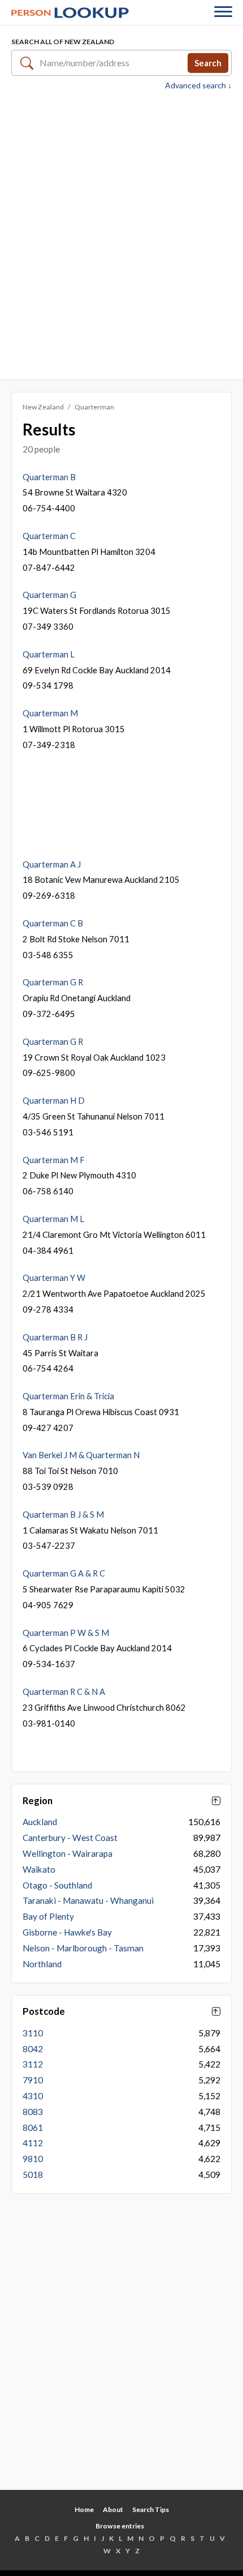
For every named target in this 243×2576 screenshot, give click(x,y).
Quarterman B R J (55, 1337)
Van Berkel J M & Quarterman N (81, 1455)
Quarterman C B (53, 923)
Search (208, 62)
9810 (33, 2159)
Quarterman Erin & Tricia (68, 1396)
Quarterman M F (54, 1160)
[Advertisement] (121, 234)
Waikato (39, 1869)
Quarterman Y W (54, 1278)
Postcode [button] (44, 2011)
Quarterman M (50, 713)
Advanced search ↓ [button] (198, 86)
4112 (33, 2143)
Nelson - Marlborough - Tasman (83, 1948)
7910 (33, 2080)
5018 (33, 2175)
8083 (33, 2112)
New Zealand (43, 407)
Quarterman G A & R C (64, 1573)
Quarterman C (49, 536)
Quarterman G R (53, 982)
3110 (33, 2033)
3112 (33, 2064)
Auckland (40, 1822)
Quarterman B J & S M (63, 1514)
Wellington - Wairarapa (68, 1853)
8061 (33, 2128)
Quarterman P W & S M (66, 1633)
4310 (33, 2096)
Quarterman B (49, 477)
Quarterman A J (52, 864)
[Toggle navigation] (223, 13)
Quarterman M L (53, 1219)
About (113, 2509)
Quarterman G (49, 595)
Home (84, 2509)
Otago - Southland (57, 1885)
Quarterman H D (54, 1100)
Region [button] (38, 1801)
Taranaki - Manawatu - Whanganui (88, 1900)
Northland (42, 1964)
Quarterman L (49, 654)
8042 (33, 2049)
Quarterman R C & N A (64, 1691)
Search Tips (151, 2509)
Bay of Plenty (48, 1916)
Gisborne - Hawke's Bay (67, 1932)
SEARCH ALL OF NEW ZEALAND (63, 42)
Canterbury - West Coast (70, 1838)
